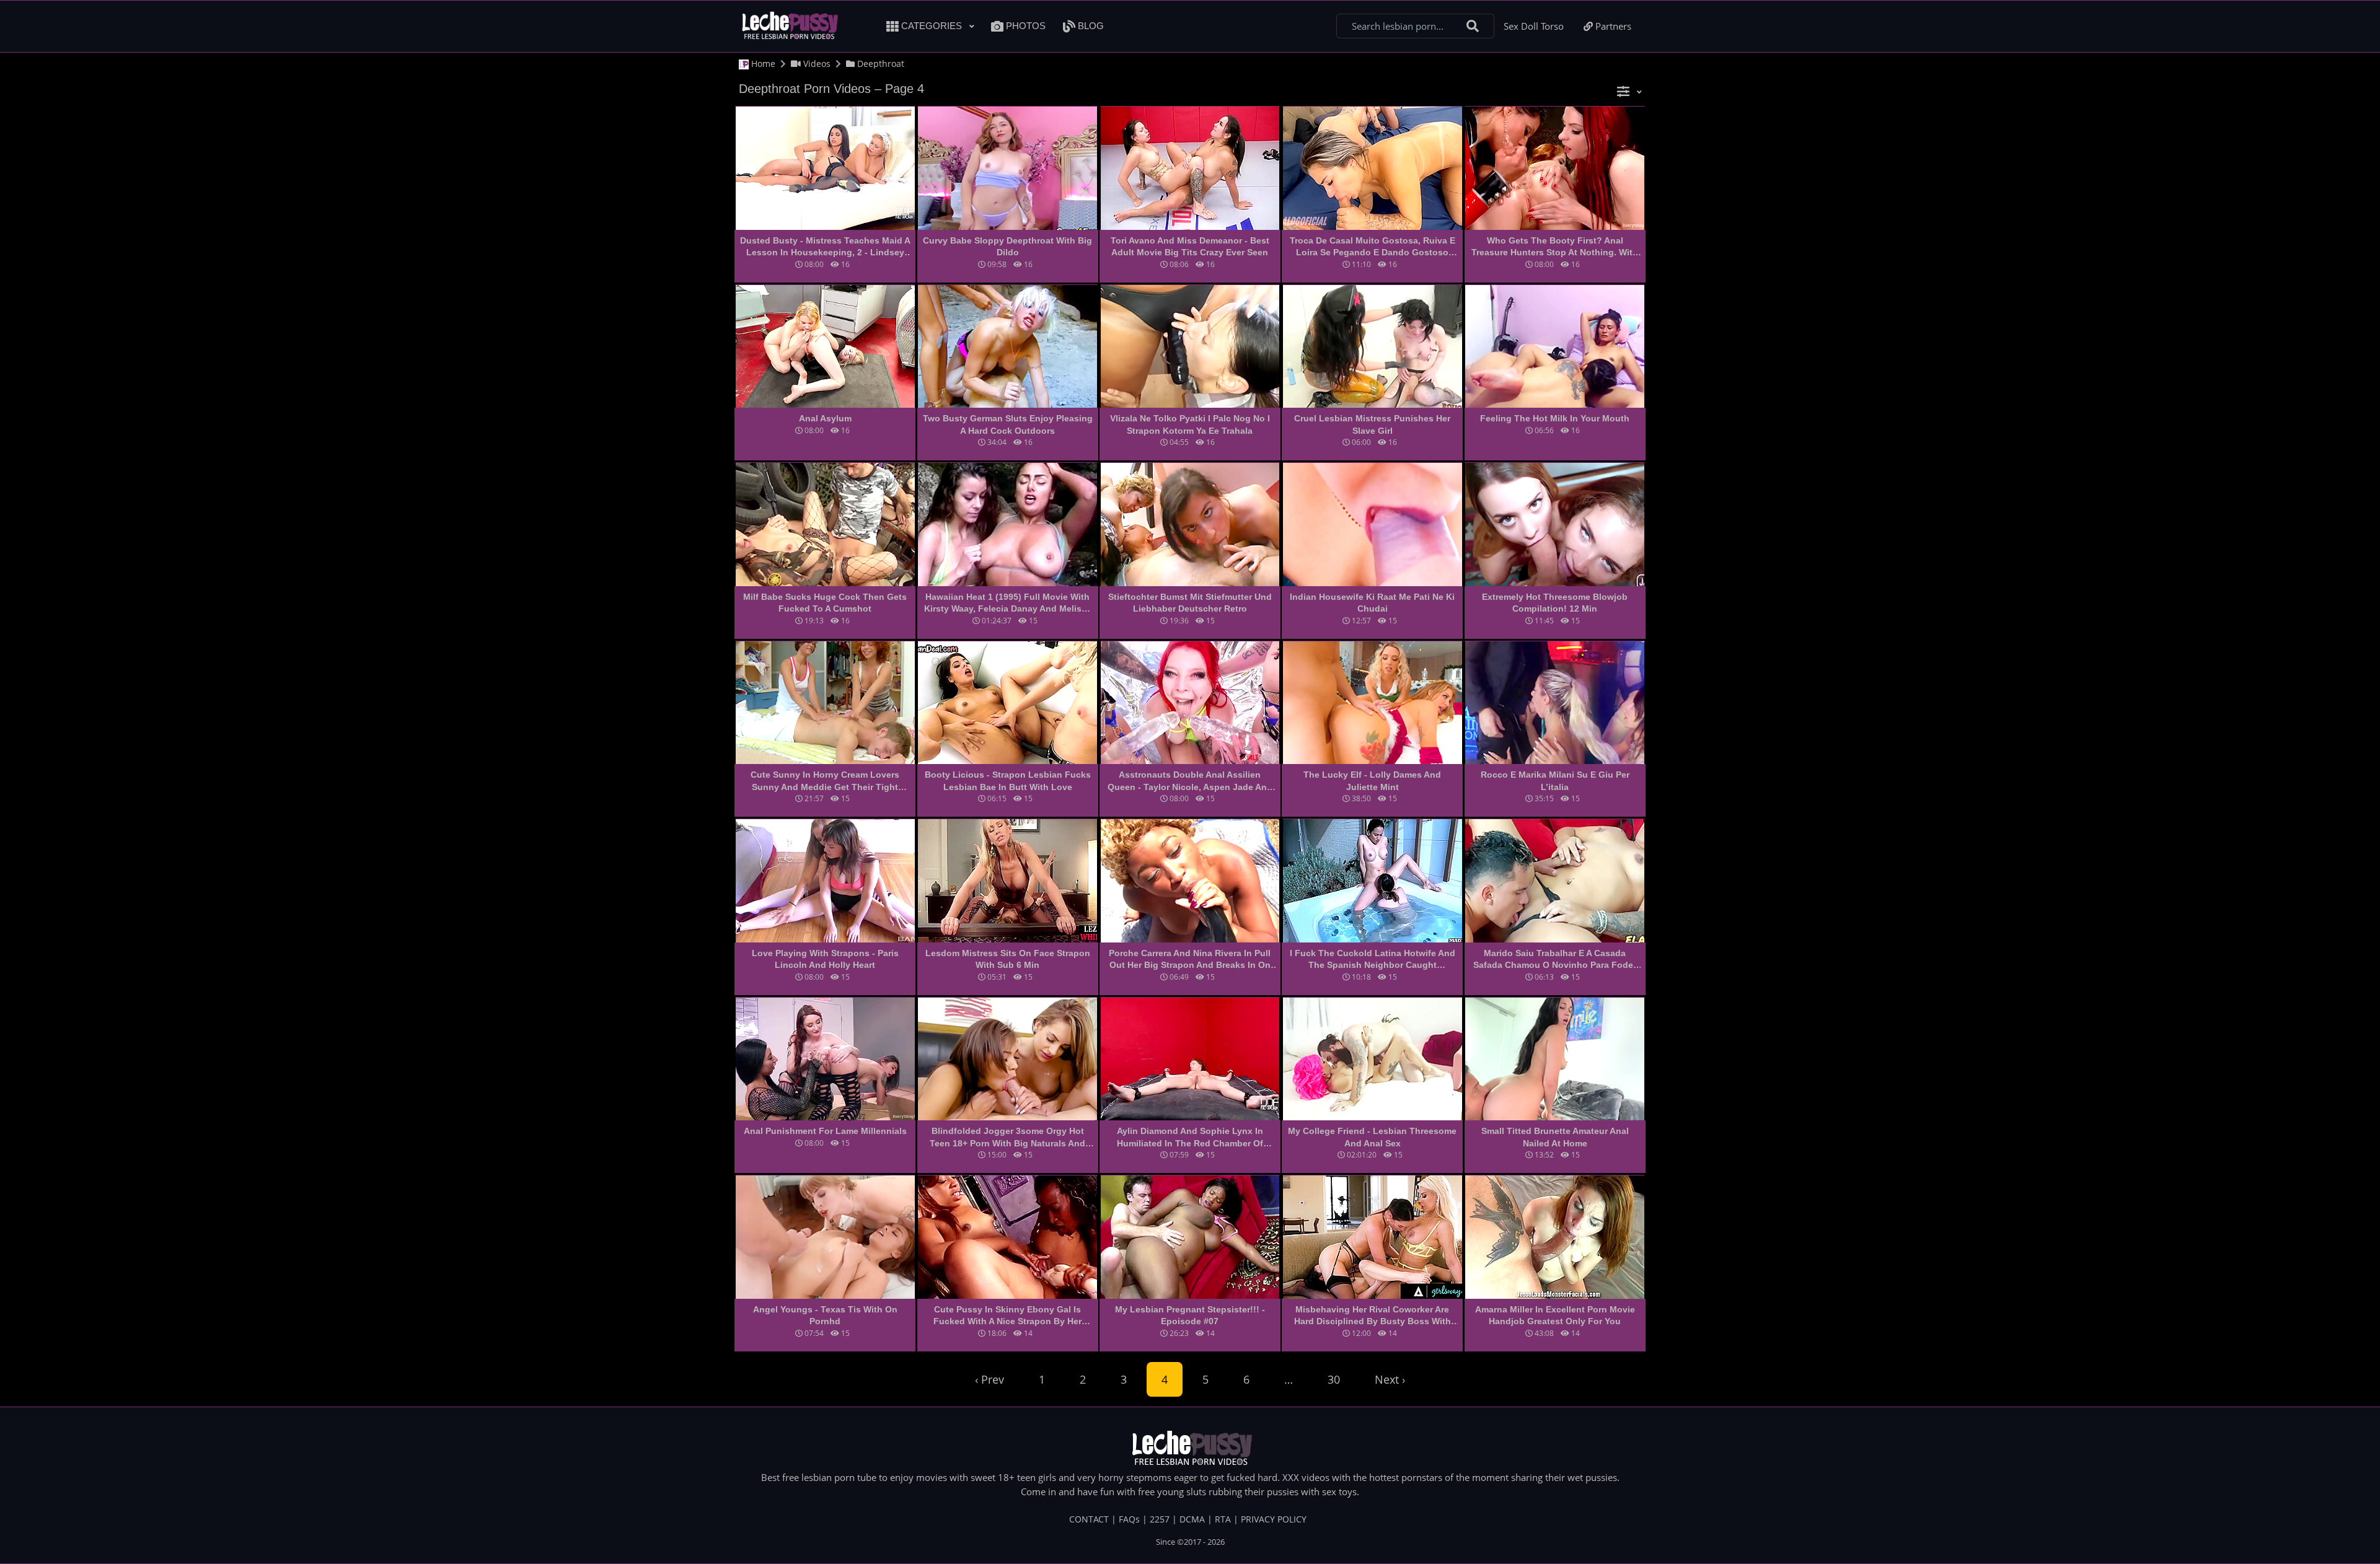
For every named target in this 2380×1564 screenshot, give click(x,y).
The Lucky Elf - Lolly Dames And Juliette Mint (1372, 781)
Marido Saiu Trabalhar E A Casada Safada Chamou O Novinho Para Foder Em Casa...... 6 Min (1555, 960)
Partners (1612, 26)
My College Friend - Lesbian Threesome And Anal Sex (1372, 1137)
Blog (1090, 26)
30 (1334, 1379)
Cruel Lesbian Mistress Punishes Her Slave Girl (1372, 424)
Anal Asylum (825, 418)
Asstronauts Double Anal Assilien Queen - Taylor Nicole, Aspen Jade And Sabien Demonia (1190, 781)
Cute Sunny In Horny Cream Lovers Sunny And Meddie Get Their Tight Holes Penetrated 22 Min (825, 781)
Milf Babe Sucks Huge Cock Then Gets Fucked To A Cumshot (825, 603)
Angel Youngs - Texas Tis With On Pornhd (825, 1316)
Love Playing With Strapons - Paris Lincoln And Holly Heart (825, 959)
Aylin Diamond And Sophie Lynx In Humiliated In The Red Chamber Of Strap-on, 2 (1190, 1138)
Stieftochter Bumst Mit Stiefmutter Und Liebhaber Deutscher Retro (1190, 603)
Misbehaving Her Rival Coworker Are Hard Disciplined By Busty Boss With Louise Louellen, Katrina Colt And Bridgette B (1373, 1316)
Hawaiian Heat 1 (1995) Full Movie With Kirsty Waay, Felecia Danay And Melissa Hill (1008, 604)
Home (762, 64)
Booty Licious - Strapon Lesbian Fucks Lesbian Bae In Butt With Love (1008, 781)
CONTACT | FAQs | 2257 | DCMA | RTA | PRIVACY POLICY (1188, 1519)
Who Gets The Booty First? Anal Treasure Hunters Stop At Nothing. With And (1555, 247)
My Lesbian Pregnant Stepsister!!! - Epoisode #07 (1190, 1316)
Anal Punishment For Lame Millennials (825, 1131)
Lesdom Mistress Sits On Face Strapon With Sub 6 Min (1008, 959)
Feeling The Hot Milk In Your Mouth (1555, 418)
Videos (816, 64)
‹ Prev (989, 1379)
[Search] (1473, 26)
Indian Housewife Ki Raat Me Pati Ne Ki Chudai (1372, 603)
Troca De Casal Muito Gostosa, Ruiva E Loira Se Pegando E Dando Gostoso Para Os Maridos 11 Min (1373, 247)
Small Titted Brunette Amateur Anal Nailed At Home (1555, 1137)
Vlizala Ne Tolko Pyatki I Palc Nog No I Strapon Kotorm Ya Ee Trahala (1190, 424)
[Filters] (1629, 91)
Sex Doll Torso (1534, 26)
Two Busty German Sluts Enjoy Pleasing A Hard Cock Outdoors (1008, 424)
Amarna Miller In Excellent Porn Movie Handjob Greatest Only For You (1555, 1316)
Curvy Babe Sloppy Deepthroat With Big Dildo (1007, 247)
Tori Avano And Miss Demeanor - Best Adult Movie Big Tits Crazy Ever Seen (1190, 247)
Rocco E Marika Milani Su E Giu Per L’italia (1555, 781)
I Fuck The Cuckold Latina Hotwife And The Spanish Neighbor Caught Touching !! (1373, 960)
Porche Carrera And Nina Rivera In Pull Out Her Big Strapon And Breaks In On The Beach (1190, 960)
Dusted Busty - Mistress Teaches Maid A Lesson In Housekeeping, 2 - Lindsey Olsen (825, 247)
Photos (1025, 26)
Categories (932, 26)
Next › (1390, 1379)
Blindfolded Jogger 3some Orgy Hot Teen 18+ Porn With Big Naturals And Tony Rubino (1007, 1138)
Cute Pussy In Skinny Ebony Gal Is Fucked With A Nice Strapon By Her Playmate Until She (1007, 1316)
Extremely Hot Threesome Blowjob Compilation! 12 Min (1555, 603)
